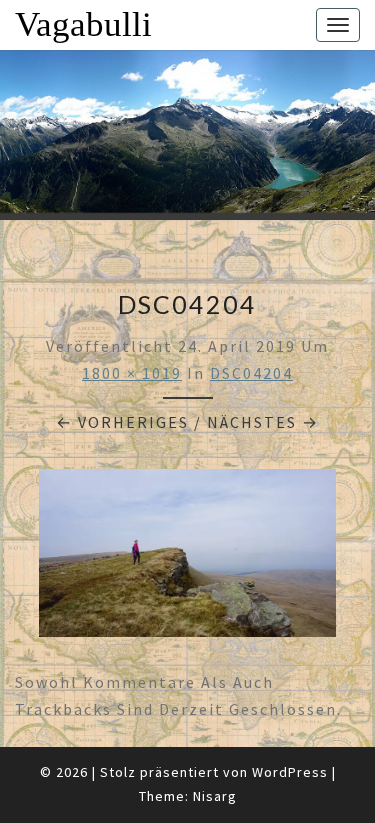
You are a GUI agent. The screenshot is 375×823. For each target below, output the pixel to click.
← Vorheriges (122, 422)
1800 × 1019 (132, 373)
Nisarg (215, 796)
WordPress (290, 772)
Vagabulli (83, 24)
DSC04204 (251, 373)
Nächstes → (263, 422)
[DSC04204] (187, 559)
